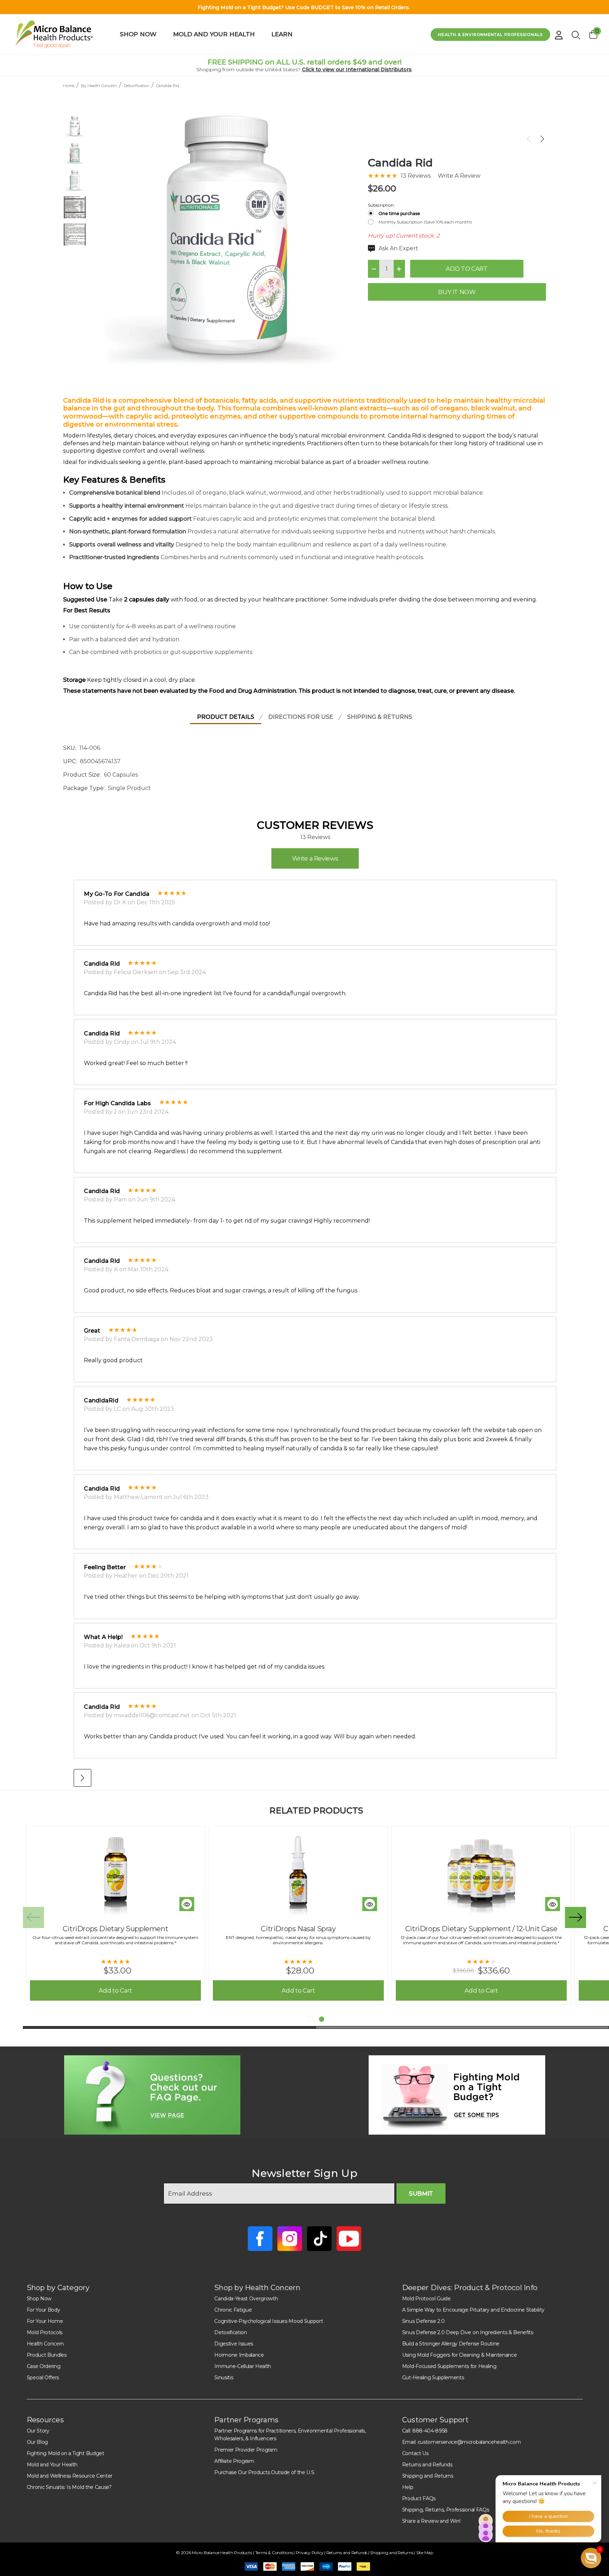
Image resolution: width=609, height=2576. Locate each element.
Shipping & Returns (380, 717)
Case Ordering (44, 2366)
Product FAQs (419, 2498)
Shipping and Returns (428, 2476)
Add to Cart (467, 269)
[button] (152, 2095)
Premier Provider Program (246, 2450)
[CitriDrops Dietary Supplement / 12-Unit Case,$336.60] (481, 1874)
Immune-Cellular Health (243, 2366)
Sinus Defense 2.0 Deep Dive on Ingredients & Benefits (468, 2332)
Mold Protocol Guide (426, 2299)
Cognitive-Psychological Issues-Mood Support (269, 2321)
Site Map (425, 2553)
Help (408, 2487)
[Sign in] (559, 32)
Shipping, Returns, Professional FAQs (445, 2510)
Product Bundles (47, 2355)
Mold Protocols (45, 2332)
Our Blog (37, 2442)
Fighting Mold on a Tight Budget (66, 2453)
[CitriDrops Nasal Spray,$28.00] (298, 1874)
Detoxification (231, 2332)
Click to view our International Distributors (357, 69)
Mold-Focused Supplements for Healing (449, 2366)
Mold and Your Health (52, 2465)
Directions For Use (301, 717)
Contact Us (415, 2453)
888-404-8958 (430, 2431)
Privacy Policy (310, 2553)
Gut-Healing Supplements (433, 2378)
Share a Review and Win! (431, 2521)
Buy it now (457, 292)
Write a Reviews (315, 858)
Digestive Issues (234, 2344)
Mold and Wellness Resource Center (70, 2476)
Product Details (226, 717)
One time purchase (399, 213)
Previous (33, 1917)
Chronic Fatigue (233, 2310)
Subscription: (381, 205)
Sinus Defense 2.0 (423, 2321)
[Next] (541, 139)
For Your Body (44, 2310)
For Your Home (45, 2321)
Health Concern (45, 2344)
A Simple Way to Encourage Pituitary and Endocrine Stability (473, 2310)
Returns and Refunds (427, 2465)
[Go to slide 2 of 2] (322, 2019)
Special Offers (43, 2378)
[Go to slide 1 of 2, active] (310, 2019)
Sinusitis (224, 2378)
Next (576, 1917)
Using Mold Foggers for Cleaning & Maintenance (460, 2355)
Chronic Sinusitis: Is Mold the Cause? (69, 2487)
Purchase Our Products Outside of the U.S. (265, 2472)
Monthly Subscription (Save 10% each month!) (425, 222)
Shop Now (39, 2299)
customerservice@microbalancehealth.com (469, 2442)
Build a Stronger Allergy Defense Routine (451, 2344)
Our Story (38, 2431)
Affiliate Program (234, 2461)
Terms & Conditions (274, 2553)
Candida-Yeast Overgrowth (246, 2299)
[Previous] (530, 139)
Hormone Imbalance (239, 2355)
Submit (421, 2193)
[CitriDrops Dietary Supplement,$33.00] (115, 1874)
